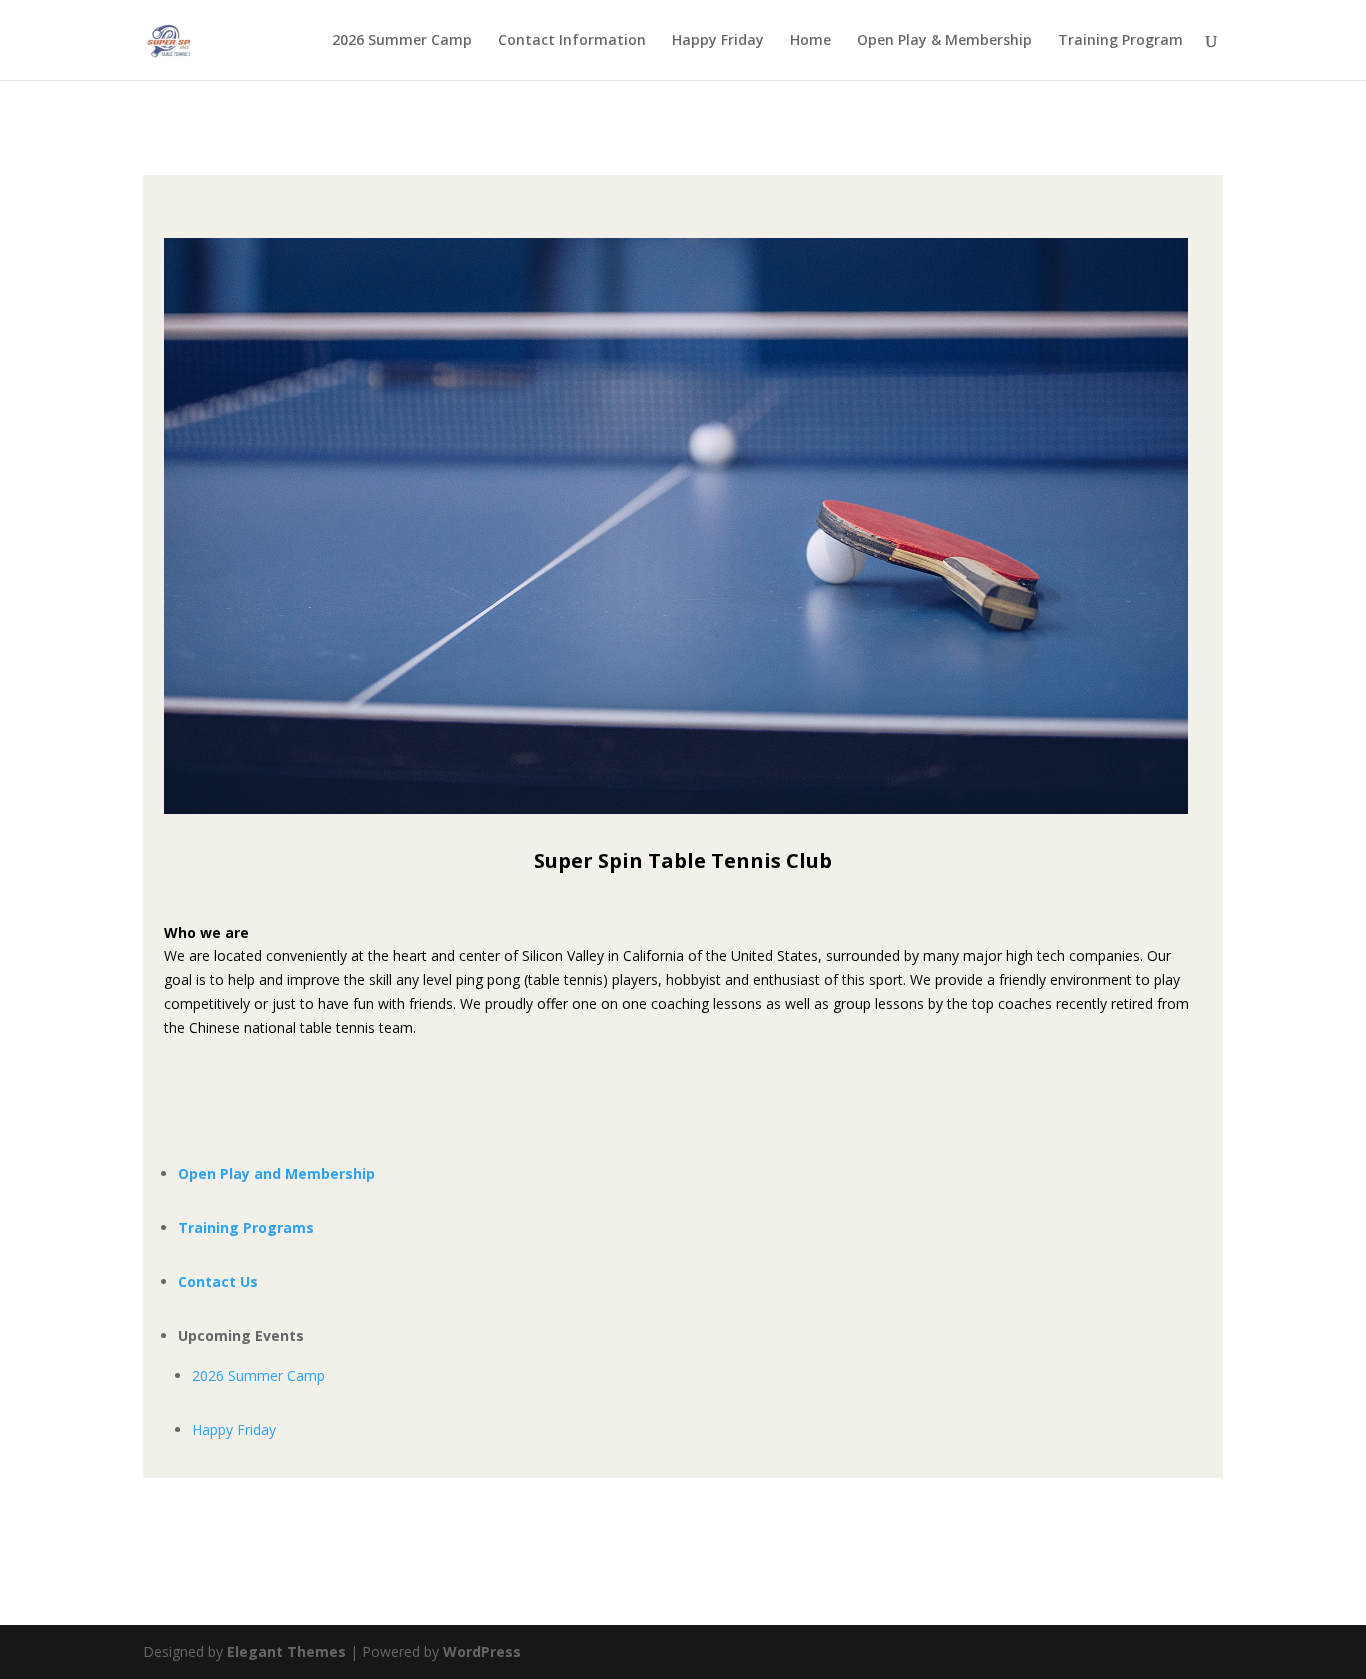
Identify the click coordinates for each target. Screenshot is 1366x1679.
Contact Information (572, 41)
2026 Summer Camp (402, 41)
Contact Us (218, 1281)
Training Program (1120, 41)
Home (810, 41)
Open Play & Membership (944, 41)
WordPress (482, 1651)
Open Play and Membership (276, 1173)
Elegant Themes (286, 1651)
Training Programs (246, 1227)
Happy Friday (718, 41)
